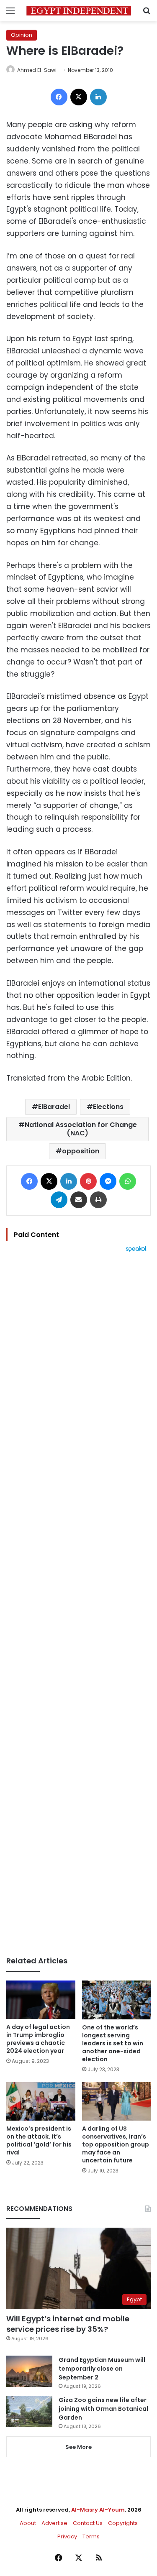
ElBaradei (54, 1107)
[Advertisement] (78, 1604)
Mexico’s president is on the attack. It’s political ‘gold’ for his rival (39, 2140)
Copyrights (123, 2523)
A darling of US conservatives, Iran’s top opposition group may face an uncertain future (116, 2144)
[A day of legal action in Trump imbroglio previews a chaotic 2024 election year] (41, 2000)
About (28, 2523)
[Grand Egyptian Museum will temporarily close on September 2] (29, 2371)
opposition (81, 1151)
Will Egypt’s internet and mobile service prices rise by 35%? (68, 2324)
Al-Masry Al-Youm (98, 2510)
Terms (91, 2536)
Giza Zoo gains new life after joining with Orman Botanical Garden (103, 2409)
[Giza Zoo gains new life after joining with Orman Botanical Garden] (29, 2411)
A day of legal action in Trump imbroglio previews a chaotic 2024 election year (38, 2039)
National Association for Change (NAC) (81, 1129)
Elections (108, 1107)
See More (78, 2447)
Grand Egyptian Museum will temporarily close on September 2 (102, 2369)
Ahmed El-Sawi (37, 70)
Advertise (54, 2523)
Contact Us (88, 2523)
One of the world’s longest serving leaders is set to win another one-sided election (113, 2043)
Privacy (67, 2536)
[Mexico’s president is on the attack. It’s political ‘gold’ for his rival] (41, 2102)
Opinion (22, 35)
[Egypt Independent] (79, 11)
